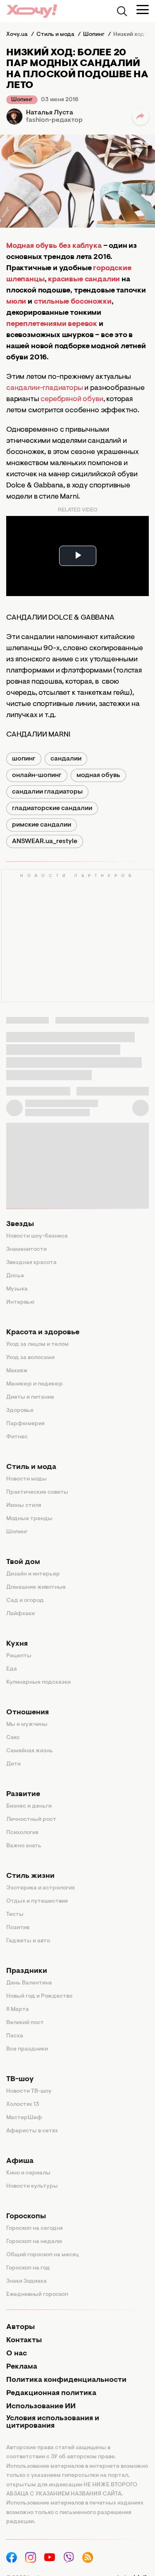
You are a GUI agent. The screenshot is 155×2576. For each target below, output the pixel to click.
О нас (17, 2354)
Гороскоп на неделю (34, 2242)
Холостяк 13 (23, 2105)
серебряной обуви (72, 399)
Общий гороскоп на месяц (43, 2255)
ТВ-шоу (20, 2079)
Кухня (17, 1644)
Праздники (27, 1971)
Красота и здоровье (43, 1333)
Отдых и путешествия (37, 1901)
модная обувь (98, 775)
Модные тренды (29, 1519)
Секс (13, 1738)
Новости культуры (32, 2186)
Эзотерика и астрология (41, 1888)
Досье (15, 1276)
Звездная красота (31, 1263)
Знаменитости (26, 1250)
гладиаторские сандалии (52, 808)
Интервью (20, 1302)
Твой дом (23, 1562)
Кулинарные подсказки (38, 1682)
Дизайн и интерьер (33, 1574)
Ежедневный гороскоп (37, 2295)
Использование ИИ (41, 2407)
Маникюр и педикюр (35, 1384)
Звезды (20, 1224)
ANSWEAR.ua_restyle (45, 841)
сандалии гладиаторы (47, 792)
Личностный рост (31, 1820)
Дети (13, 1764)
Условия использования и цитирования (53, 2422)
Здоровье (20, 1411)
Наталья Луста (50, 113)
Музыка (17, 1289)
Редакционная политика (51, 2393)
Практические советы (37, 1492)
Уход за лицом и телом (37, 1345)
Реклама (22, 2367)
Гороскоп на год (28, 2268)
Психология (22, 1833)
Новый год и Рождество (39, 1996)
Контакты (24, 2341)
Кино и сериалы (28, 2173)
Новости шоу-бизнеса (37, 1236)
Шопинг (22, 100)
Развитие (23, 1794)
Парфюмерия (25, 1424)
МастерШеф (24, 2118)
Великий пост (25, 2023)
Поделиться (141, 116)
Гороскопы (26, 2217)
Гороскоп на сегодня (35, 2229)
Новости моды (26, 1479)
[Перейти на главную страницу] (32, 11)
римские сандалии (42, 825)
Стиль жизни (30, 1876)
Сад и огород (25, 1601)
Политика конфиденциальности (66, 2380)
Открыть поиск (122, 11)
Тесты (15, 1915)
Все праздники (27, 2049)
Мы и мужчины (27, 1725)
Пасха (15, 2036)
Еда (12, 1669)
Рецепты (19, 1656)
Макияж (17, 1371)
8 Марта (18, 2010)
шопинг (24, 759)
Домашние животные (36, 1587)
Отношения (27, 1713)
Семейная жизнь (30, 1751)
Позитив (18, 1928)
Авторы (20, 2327)
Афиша (20, 2161)
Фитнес (17, 1437)
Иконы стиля (24, 1506)
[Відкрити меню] (143, 10)
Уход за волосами (30, 1358)
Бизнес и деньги (29, 1806)
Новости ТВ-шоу (29, 2091)
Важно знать (24, 1846)
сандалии (66, 759)
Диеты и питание (30, 1397)
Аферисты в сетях (32, 2131)
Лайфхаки (20, 1614)
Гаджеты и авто (28, 1941)
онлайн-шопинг (37, 775)
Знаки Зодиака (26, 2281)
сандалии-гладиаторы (45, 388)
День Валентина (29, 1983)
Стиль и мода (31, 1467)
